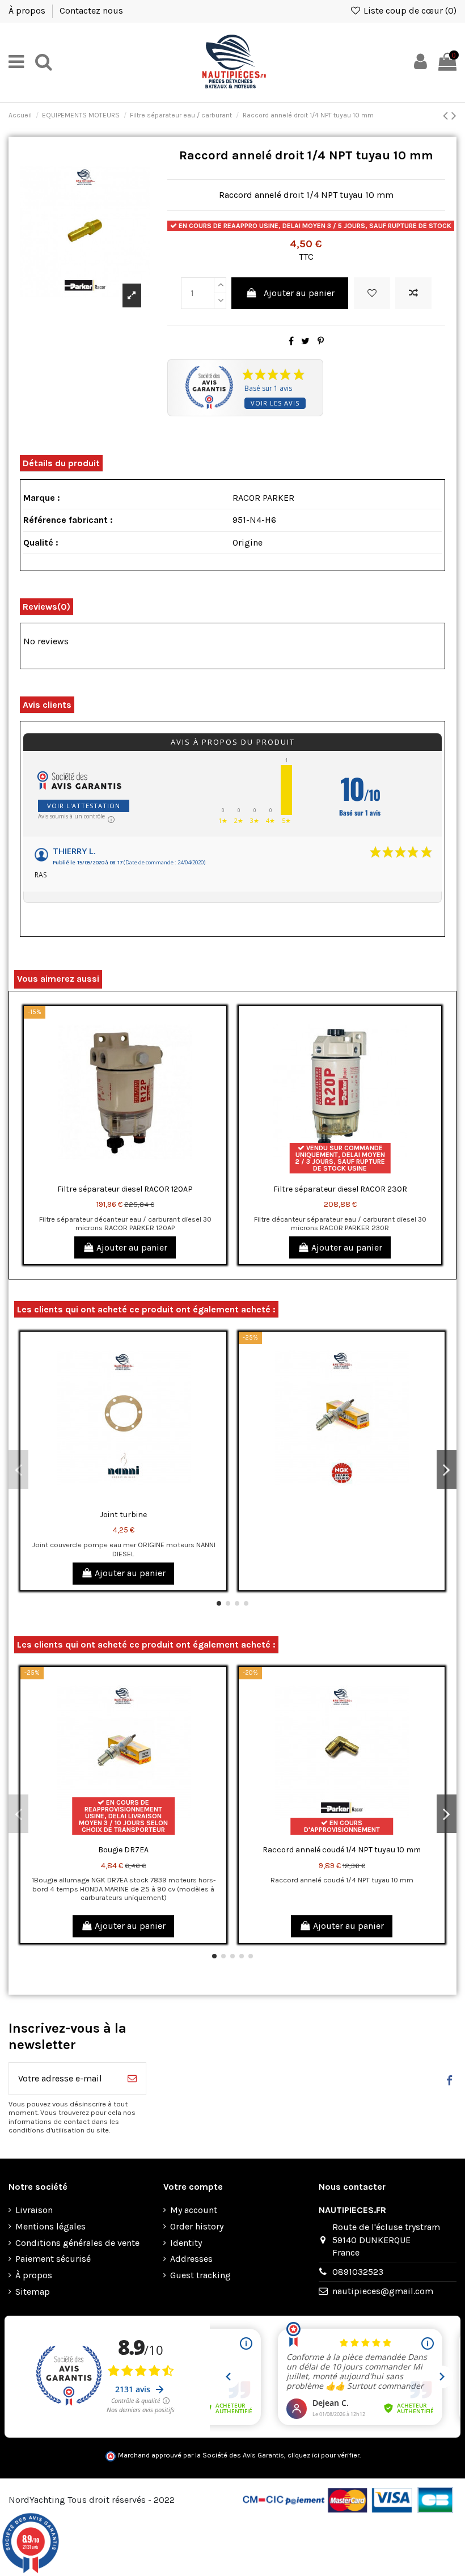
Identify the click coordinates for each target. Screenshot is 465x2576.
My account (194, 2210)
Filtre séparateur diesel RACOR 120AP (125, 1189)
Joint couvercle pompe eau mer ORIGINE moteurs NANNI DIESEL (124, 1549)
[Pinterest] (321, 341)
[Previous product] (447, 116)
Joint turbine (123, 1515)
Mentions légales (50, 2226)
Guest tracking (200, 2275)
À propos (28, 10)
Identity (186, 2243)
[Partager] (291, 341)
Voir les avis (275, 403)
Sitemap (33, 2292)
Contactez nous (91, 10)
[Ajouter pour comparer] (413, 293)
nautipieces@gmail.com (383, 2291)
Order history (197, 2226)
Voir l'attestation (84, 806)
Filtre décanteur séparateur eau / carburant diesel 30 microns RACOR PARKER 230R (340, 1223)
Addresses (191, 2259)
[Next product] (454, 116)
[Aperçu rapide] (217, 1066)
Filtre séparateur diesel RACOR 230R (340, 1189)
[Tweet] (305, 341)
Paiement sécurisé (53, 2259)
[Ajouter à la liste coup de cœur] (372, 293)
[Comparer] (217, 1045)
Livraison (34, 2210)
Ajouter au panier (299, 293)
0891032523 (358, 2272)
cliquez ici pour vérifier (324, 2455)
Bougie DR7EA (123, 1850)
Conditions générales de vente (77, 2243)
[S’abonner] (132, 2079)
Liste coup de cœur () (409, 10)
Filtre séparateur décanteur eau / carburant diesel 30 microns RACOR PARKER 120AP (125, 1223)
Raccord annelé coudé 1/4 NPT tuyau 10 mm (342, 1850)
